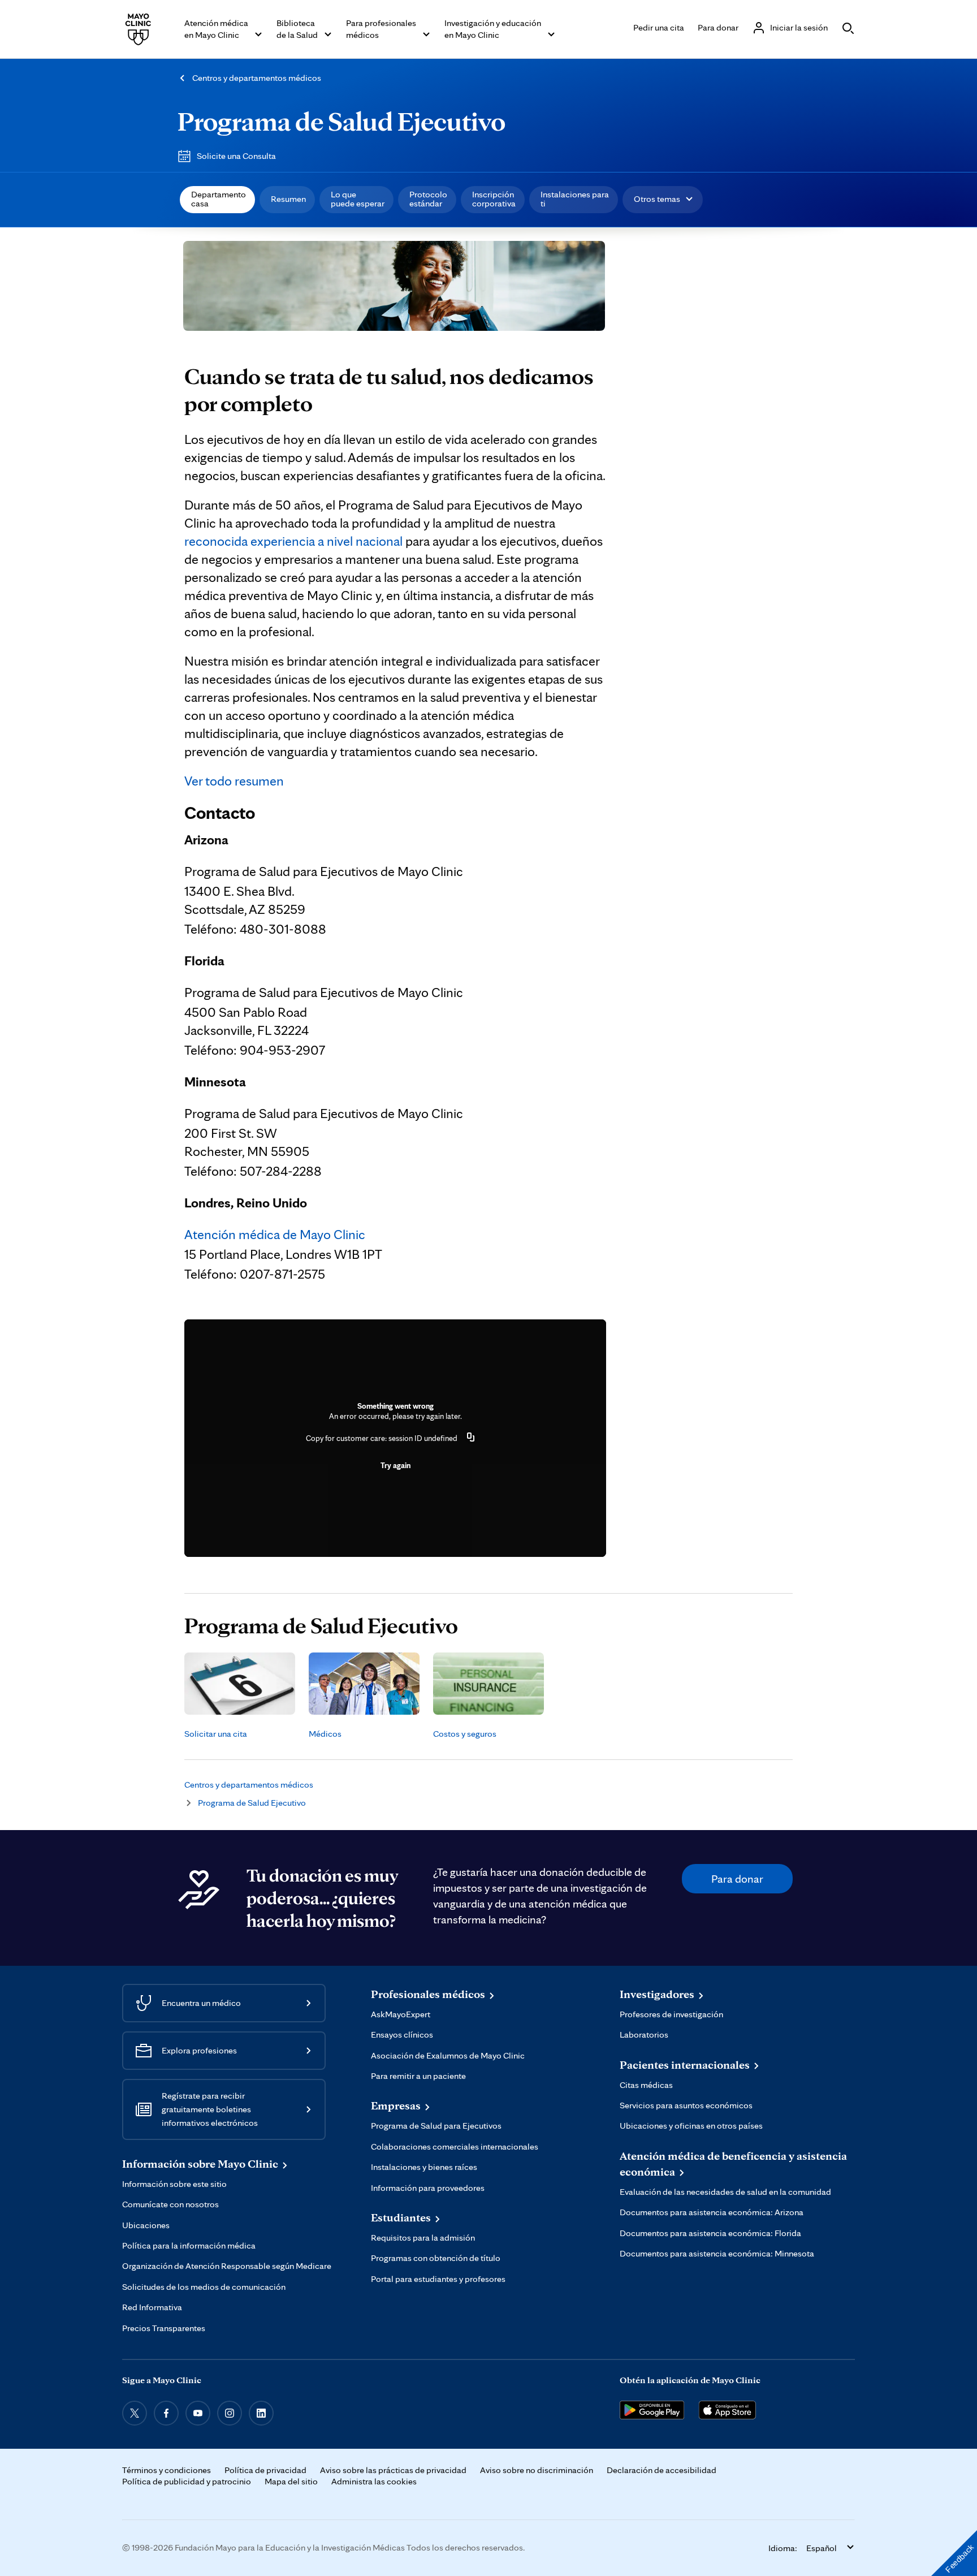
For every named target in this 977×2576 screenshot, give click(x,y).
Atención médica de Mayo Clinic (275, 1234)
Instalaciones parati (575, 199)
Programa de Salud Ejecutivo (341, 121)
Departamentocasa (219, 199)
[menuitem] (217, 200)
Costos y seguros (465, 1734)
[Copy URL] (471, 1438)
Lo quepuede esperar (358, 199)
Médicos (325, 1734)
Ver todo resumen (234, 781)
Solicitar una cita (216, 1734)
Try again (395, 1465)
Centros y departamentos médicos (257, 78)
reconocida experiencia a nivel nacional (293, 541)
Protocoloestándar (428, 199)
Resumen (288, 199)
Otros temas (657, 199)
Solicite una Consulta (236, 156)
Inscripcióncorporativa (494, 199)
